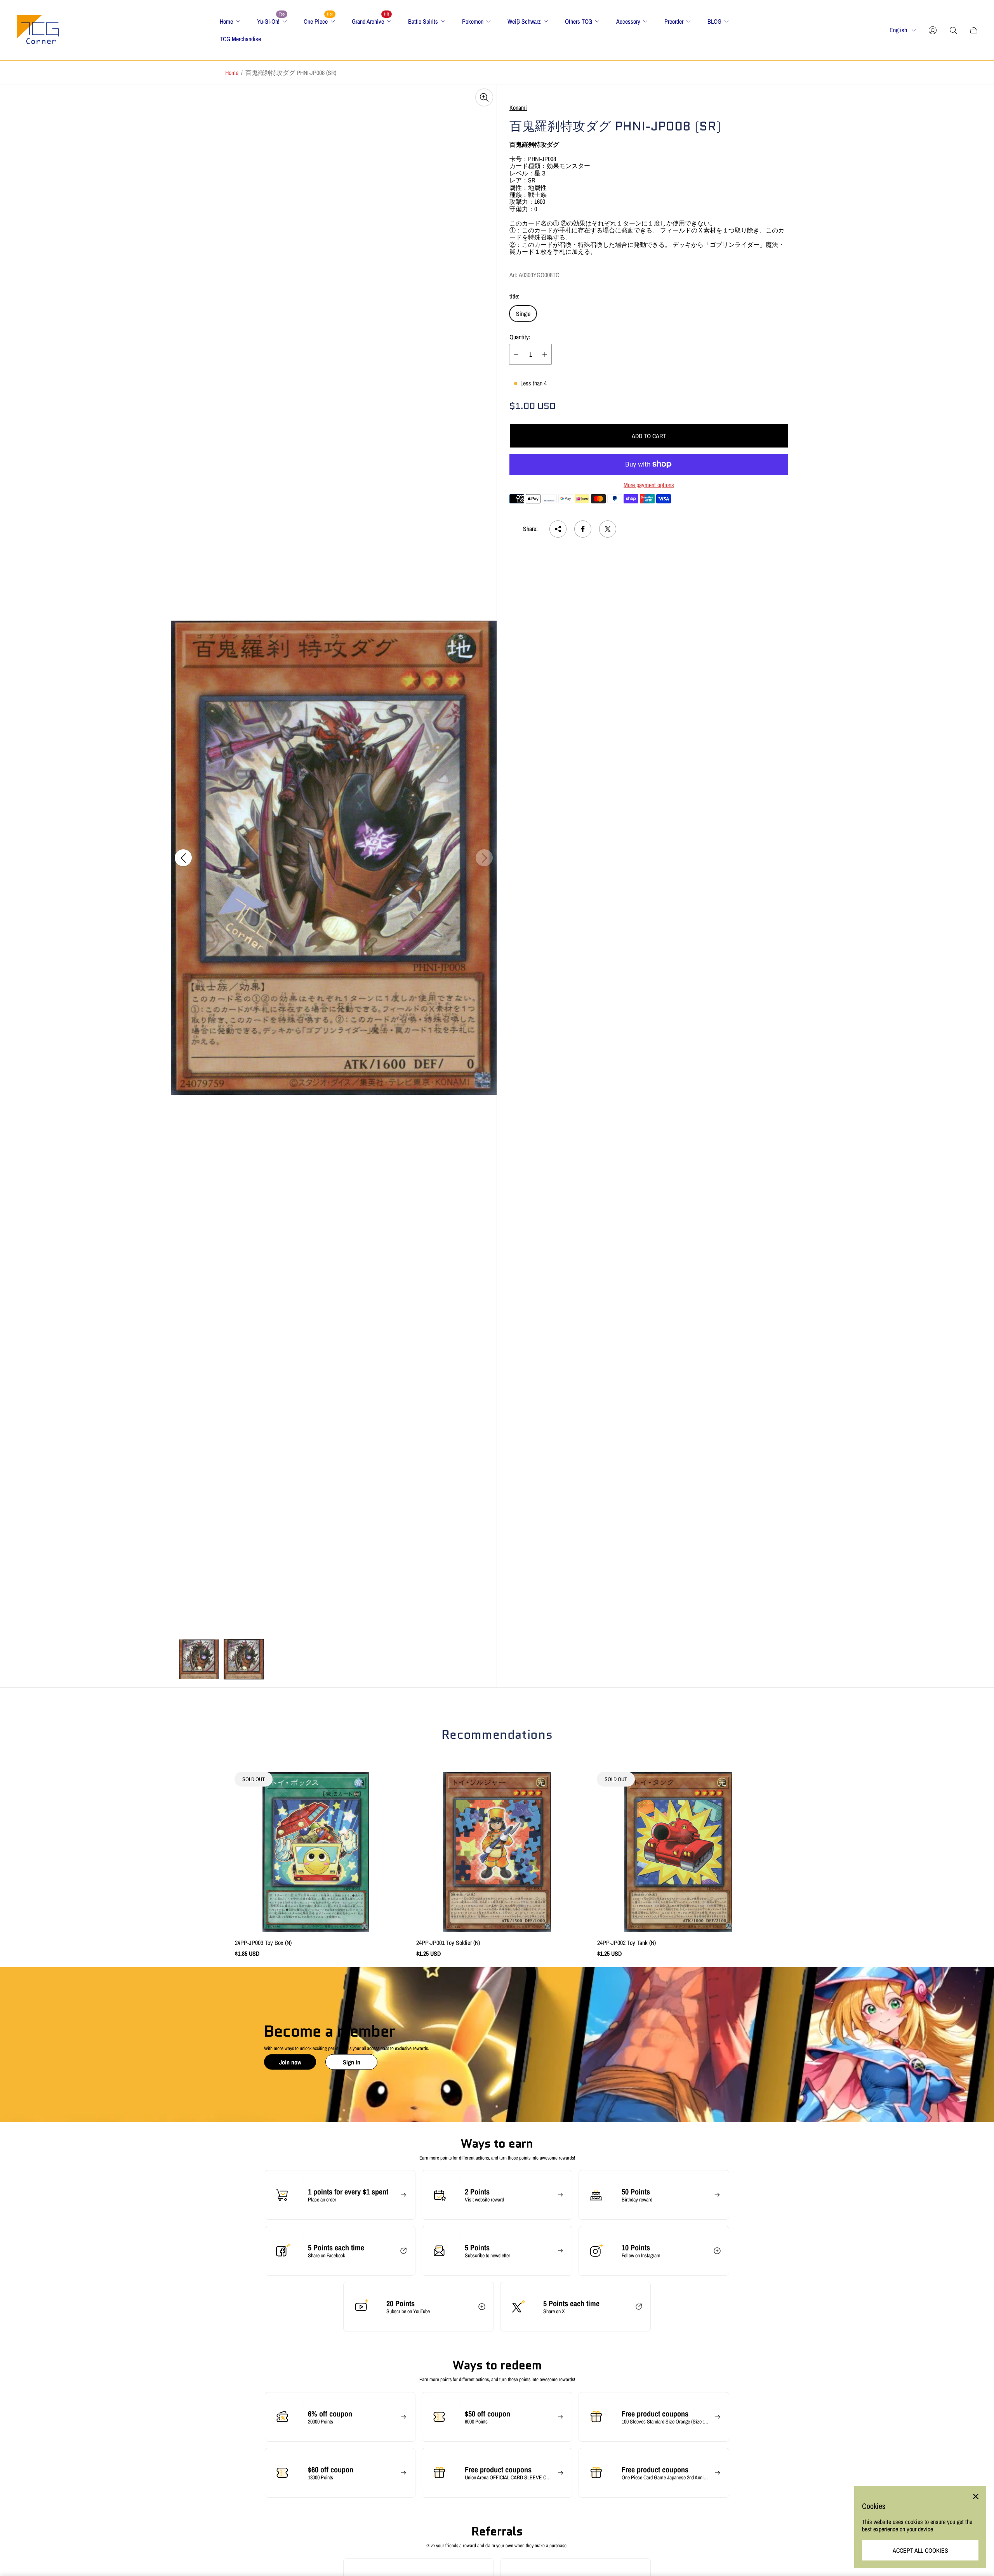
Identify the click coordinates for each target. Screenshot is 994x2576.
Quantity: (520, 337)
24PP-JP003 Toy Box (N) (263, 1943)
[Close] (976, 2496)
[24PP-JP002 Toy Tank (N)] (678, 1852)
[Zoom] (484, 97)
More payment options (649, 485)
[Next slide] (484, 858)
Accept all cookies (920, 2550)
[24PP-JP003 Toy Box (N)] (316, 1852)
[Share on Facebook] (583, 529)
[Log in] (933, 30)
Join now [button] (290, 2062)
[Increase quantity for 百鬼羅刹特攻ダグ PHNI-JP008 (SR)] (545, 354)
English (898, 30)
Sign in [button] (352, 2062)
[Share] (558, 529)
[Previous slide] (183, 858)
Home (232, 73)
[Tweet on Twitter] (608, 529)
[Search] (953, 30)
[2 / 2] (244, 1659)
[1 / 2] (199, 1659)
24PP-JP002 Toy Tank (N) (626, 1943)
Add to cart (649, 436)
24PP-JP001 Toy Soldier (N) (448, 1943)
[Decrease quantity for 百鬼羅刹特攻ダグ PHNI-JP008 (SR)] (516, 354)
